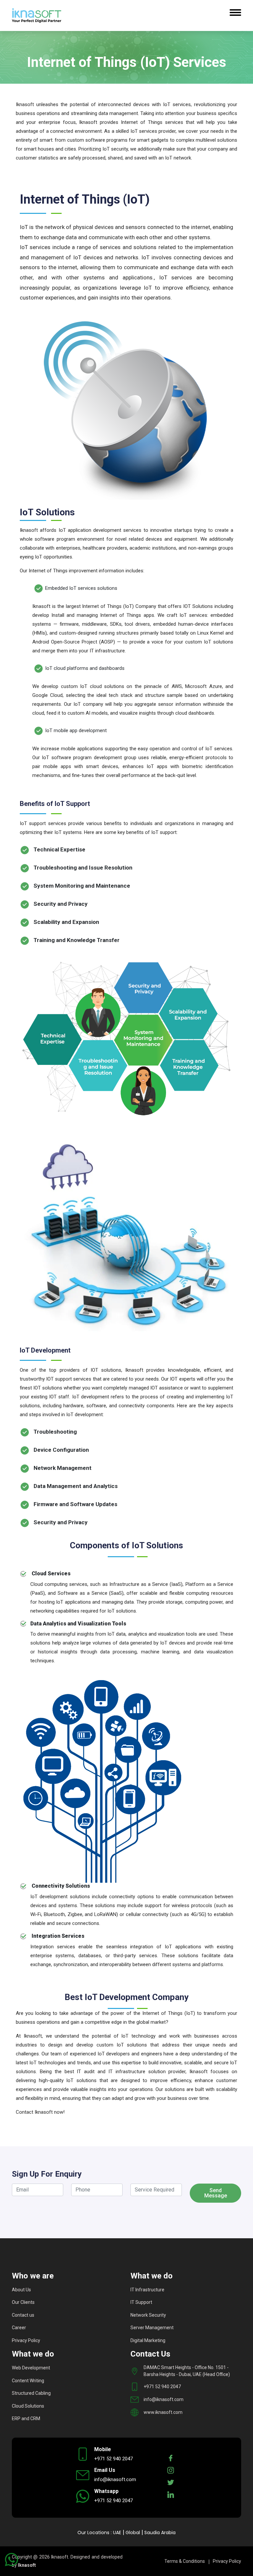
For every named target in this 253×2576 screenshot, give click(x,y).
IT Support (141, 2302)
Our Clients (23, 2302)
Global (133, 2533)
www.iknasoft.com (163, 2412)
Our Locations (93, 2533)
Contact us (23, 2315)
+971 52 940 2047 (162, 2387)
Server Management (152, 2328)
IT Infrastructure (147, 2290)
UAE (117, 2533)
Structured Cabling (31, 2393)
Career (19, 2328)
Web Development (31, 2368)
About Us (21, 2290)
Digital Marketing (148, 2340)
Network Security (148, 2315)
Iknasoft (27, 2565)
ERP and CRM (26, 2419)
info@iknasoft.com (164, 2399)
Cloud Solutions (28, 2406)
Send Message (216, 2193)
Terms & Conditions (185, 2561)
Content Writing (28, 2381)
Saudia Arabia (160, 2533)
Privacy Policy (26, 2340)
